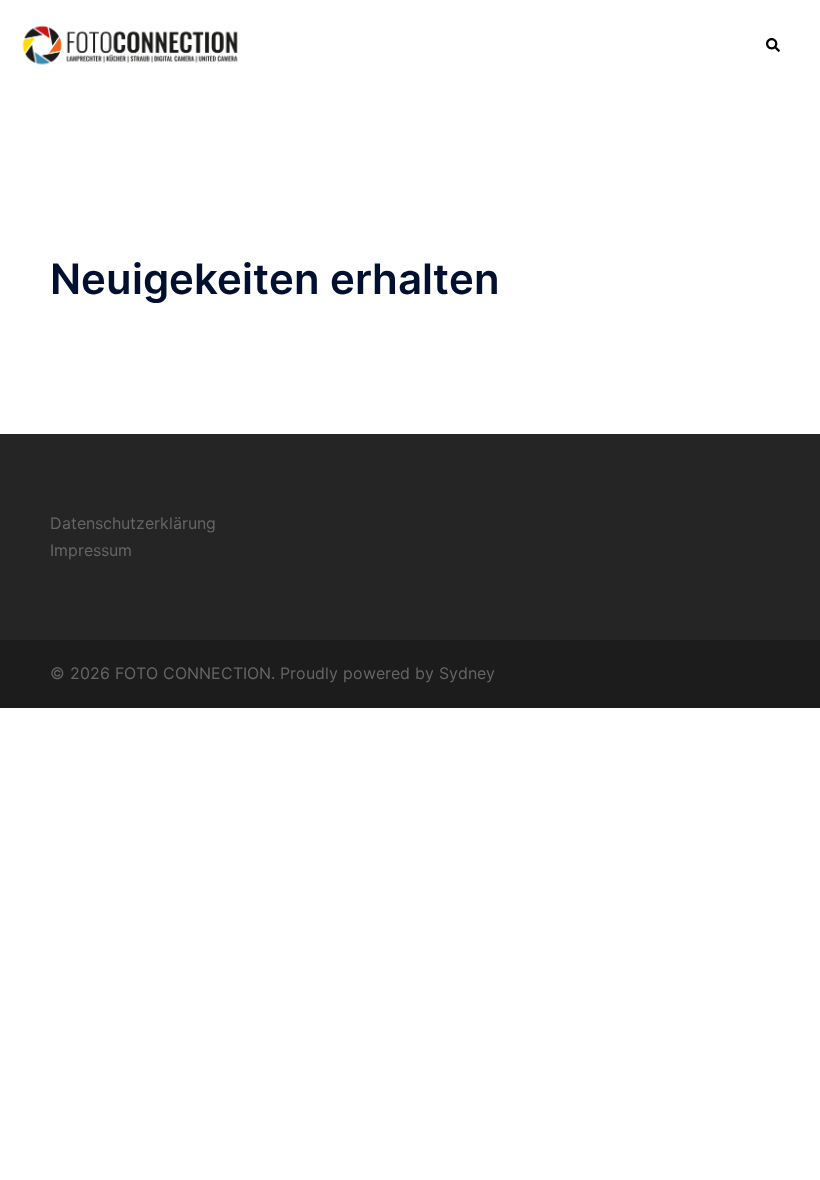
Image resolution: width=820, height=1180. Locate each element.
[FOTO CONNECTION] (132, 44)
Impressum (91, 550)
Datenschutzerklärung (133, 523)
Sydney (467, 673)
